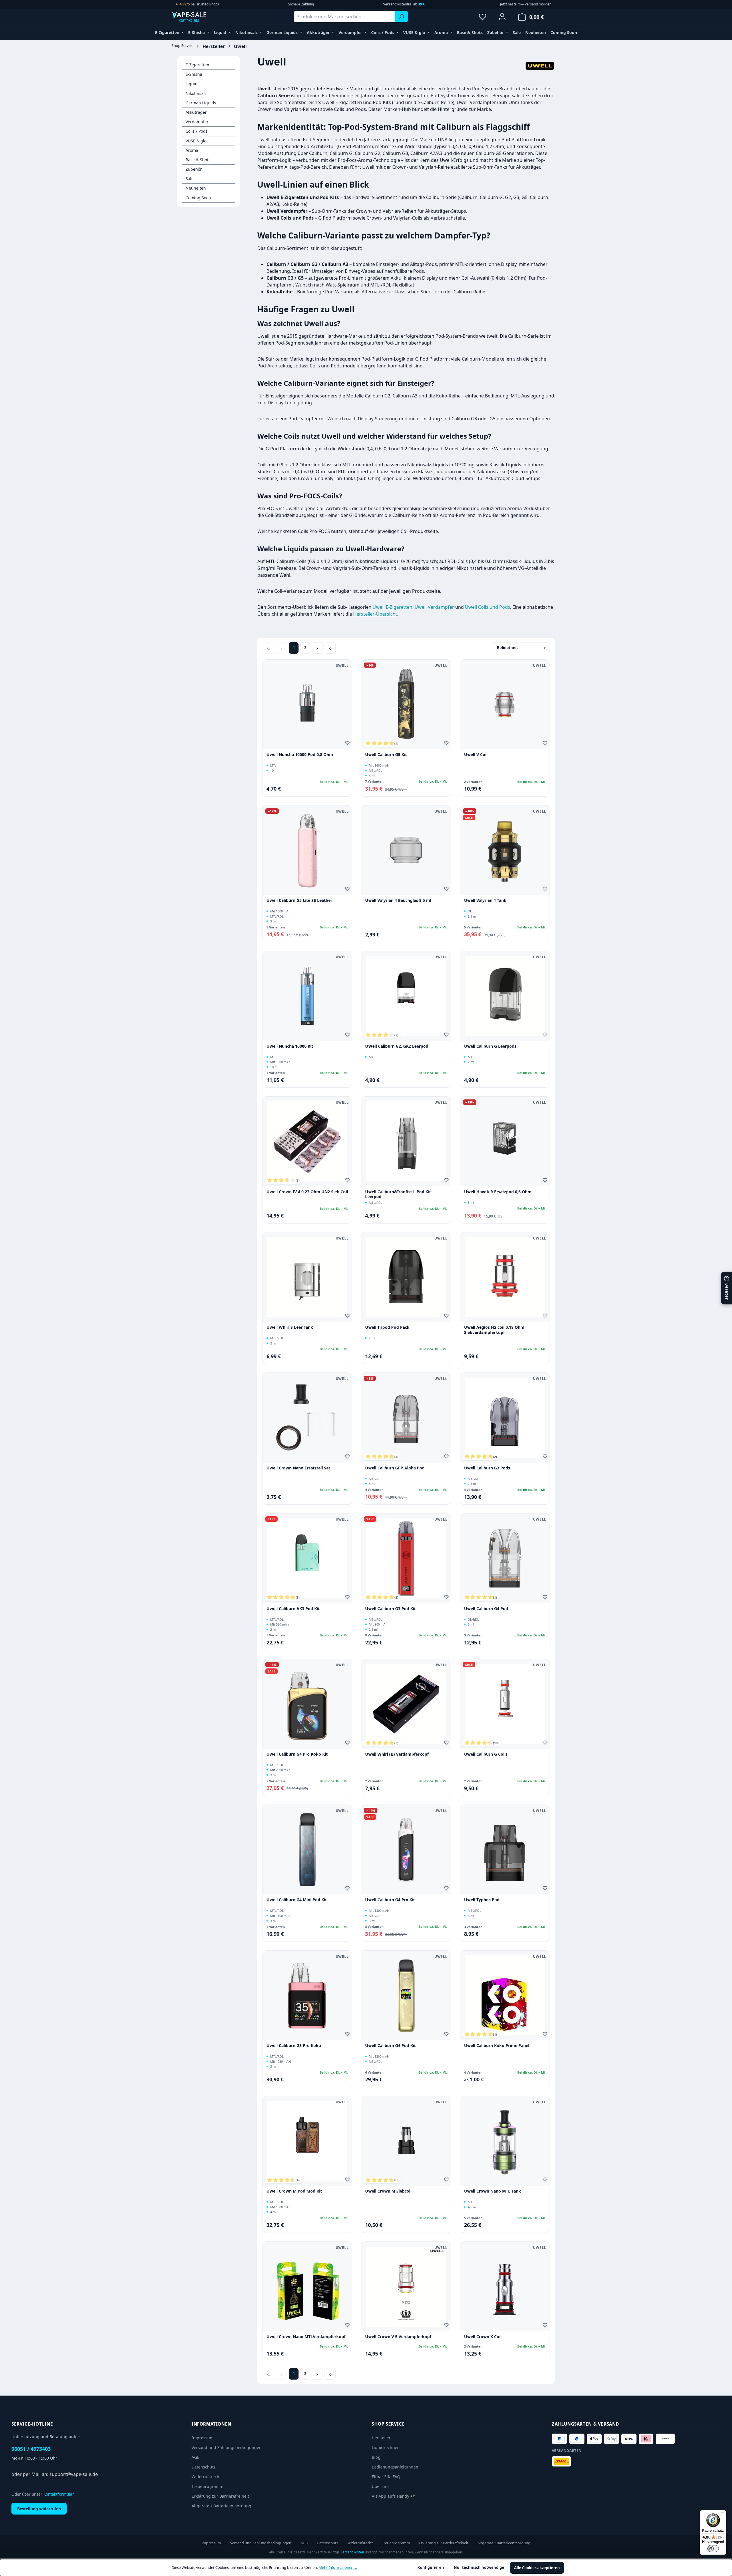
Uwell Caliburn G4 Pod (486, 1609)
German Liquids (201, 103)
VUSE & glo (196, 141)
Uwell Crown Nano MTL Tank (493, 2191)
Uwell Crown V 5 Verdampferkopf (398, 2337)
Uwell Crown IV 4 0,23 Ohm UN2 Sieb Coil (307, 1192)
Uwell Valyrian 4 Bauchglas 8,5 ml (398, 900)
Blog (376, 2457)
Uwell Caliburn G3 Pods (487, 1468)
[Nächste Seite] (317, 648)
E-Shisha (194, 74)
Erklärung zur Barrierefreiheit (220, 2496)
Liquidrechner (385, 2447)
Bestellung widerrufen (39, 2509)
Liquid (192, 84)
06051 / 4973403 (31, 2449)
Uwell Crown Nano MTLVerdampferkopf (306, 2337)
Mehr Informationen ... (338, 2567)
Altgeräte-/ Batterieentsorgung (221, 2506)
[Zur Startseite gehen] (200, 17)
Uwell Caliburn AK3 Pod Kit (293, 1609)
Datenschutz (204, 2467)
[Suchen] (401, 17)
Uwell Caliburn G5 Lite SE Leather (299, 900)
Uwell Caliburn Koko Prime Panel (497, 2046)
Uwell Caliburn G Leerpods (490, 1046)
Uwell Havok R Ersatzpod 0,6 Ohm (498, 1192)
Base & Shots (198, 160)
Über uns (381, 2486)
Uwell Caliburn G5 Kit (386, 755)
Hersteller (381, 2438)
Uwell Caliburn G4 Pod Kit (390, 2046)
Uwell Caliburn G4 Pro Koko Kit (297, 1754)
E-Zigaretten (197, 65)
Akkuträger (196, 112)
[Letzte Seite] (330, 648)
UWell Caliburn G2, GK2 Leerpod (397, 1046)
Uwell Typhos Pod (482, 1900)
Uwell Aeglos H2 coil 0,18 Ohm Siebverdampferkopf (494, 1330)
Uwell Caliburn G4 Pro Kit (390, 1900)
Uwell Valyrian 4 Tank (485, 900)
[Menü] (723, 2514)
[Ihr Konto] (502, 17)
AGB (196, 2457)
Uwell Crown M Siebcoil (388, 2191)
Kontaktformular (58, 2494)
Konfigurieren (431, 2567)
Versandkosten (352, 2552)
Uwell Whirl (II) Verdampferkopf (397, 1754)
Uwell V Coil (476, 755)
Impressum (203, 2438)
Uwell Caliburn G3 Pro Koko (294, 2046)
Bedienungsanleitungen (395, 2467)
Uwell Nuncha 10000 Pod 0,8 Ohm (300, 755)
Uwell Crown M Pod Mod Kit (294, 2191)
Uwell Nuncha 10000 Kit (290, 1046)
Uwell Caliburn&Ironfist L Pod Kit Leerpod (398, 1194)
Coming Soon (198, 198)
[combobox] (344, 17)
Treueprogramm (207, 2486)
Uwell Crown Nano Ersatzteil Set (298, 1468)
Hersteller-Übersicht (375, 614)
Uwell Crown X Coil (483, 2337)
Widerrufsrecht (206, 2477)
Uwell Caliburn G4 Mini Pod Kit (297, 1900)
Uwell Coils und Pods (488, 607)
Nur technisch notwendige (479, 2567)
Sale (190, 179)
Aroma (192, 150)
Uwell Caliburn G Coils (486, 1754)
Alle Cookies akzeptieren (537, 2568)
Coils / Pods (197, 131)
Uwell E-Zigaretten (392, 607)
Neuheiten (196, 188)
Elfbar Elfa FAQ (386, 2477)
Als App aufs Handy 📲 (394, 2496)
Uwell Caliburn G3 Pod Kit (390, 1609)
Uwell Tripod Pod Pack (387, 1327)
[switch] (713, 2549)
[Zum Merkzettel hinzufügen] (348, 744)
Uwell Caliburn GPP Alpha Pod (395, 1468)
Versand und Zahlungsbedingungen (227, 2447)
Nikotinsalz (196, 93)
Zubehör (194, 169)
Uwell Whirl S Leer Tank (290, 1327)
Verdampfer (197, 122)
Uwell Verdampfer (434, 607)
